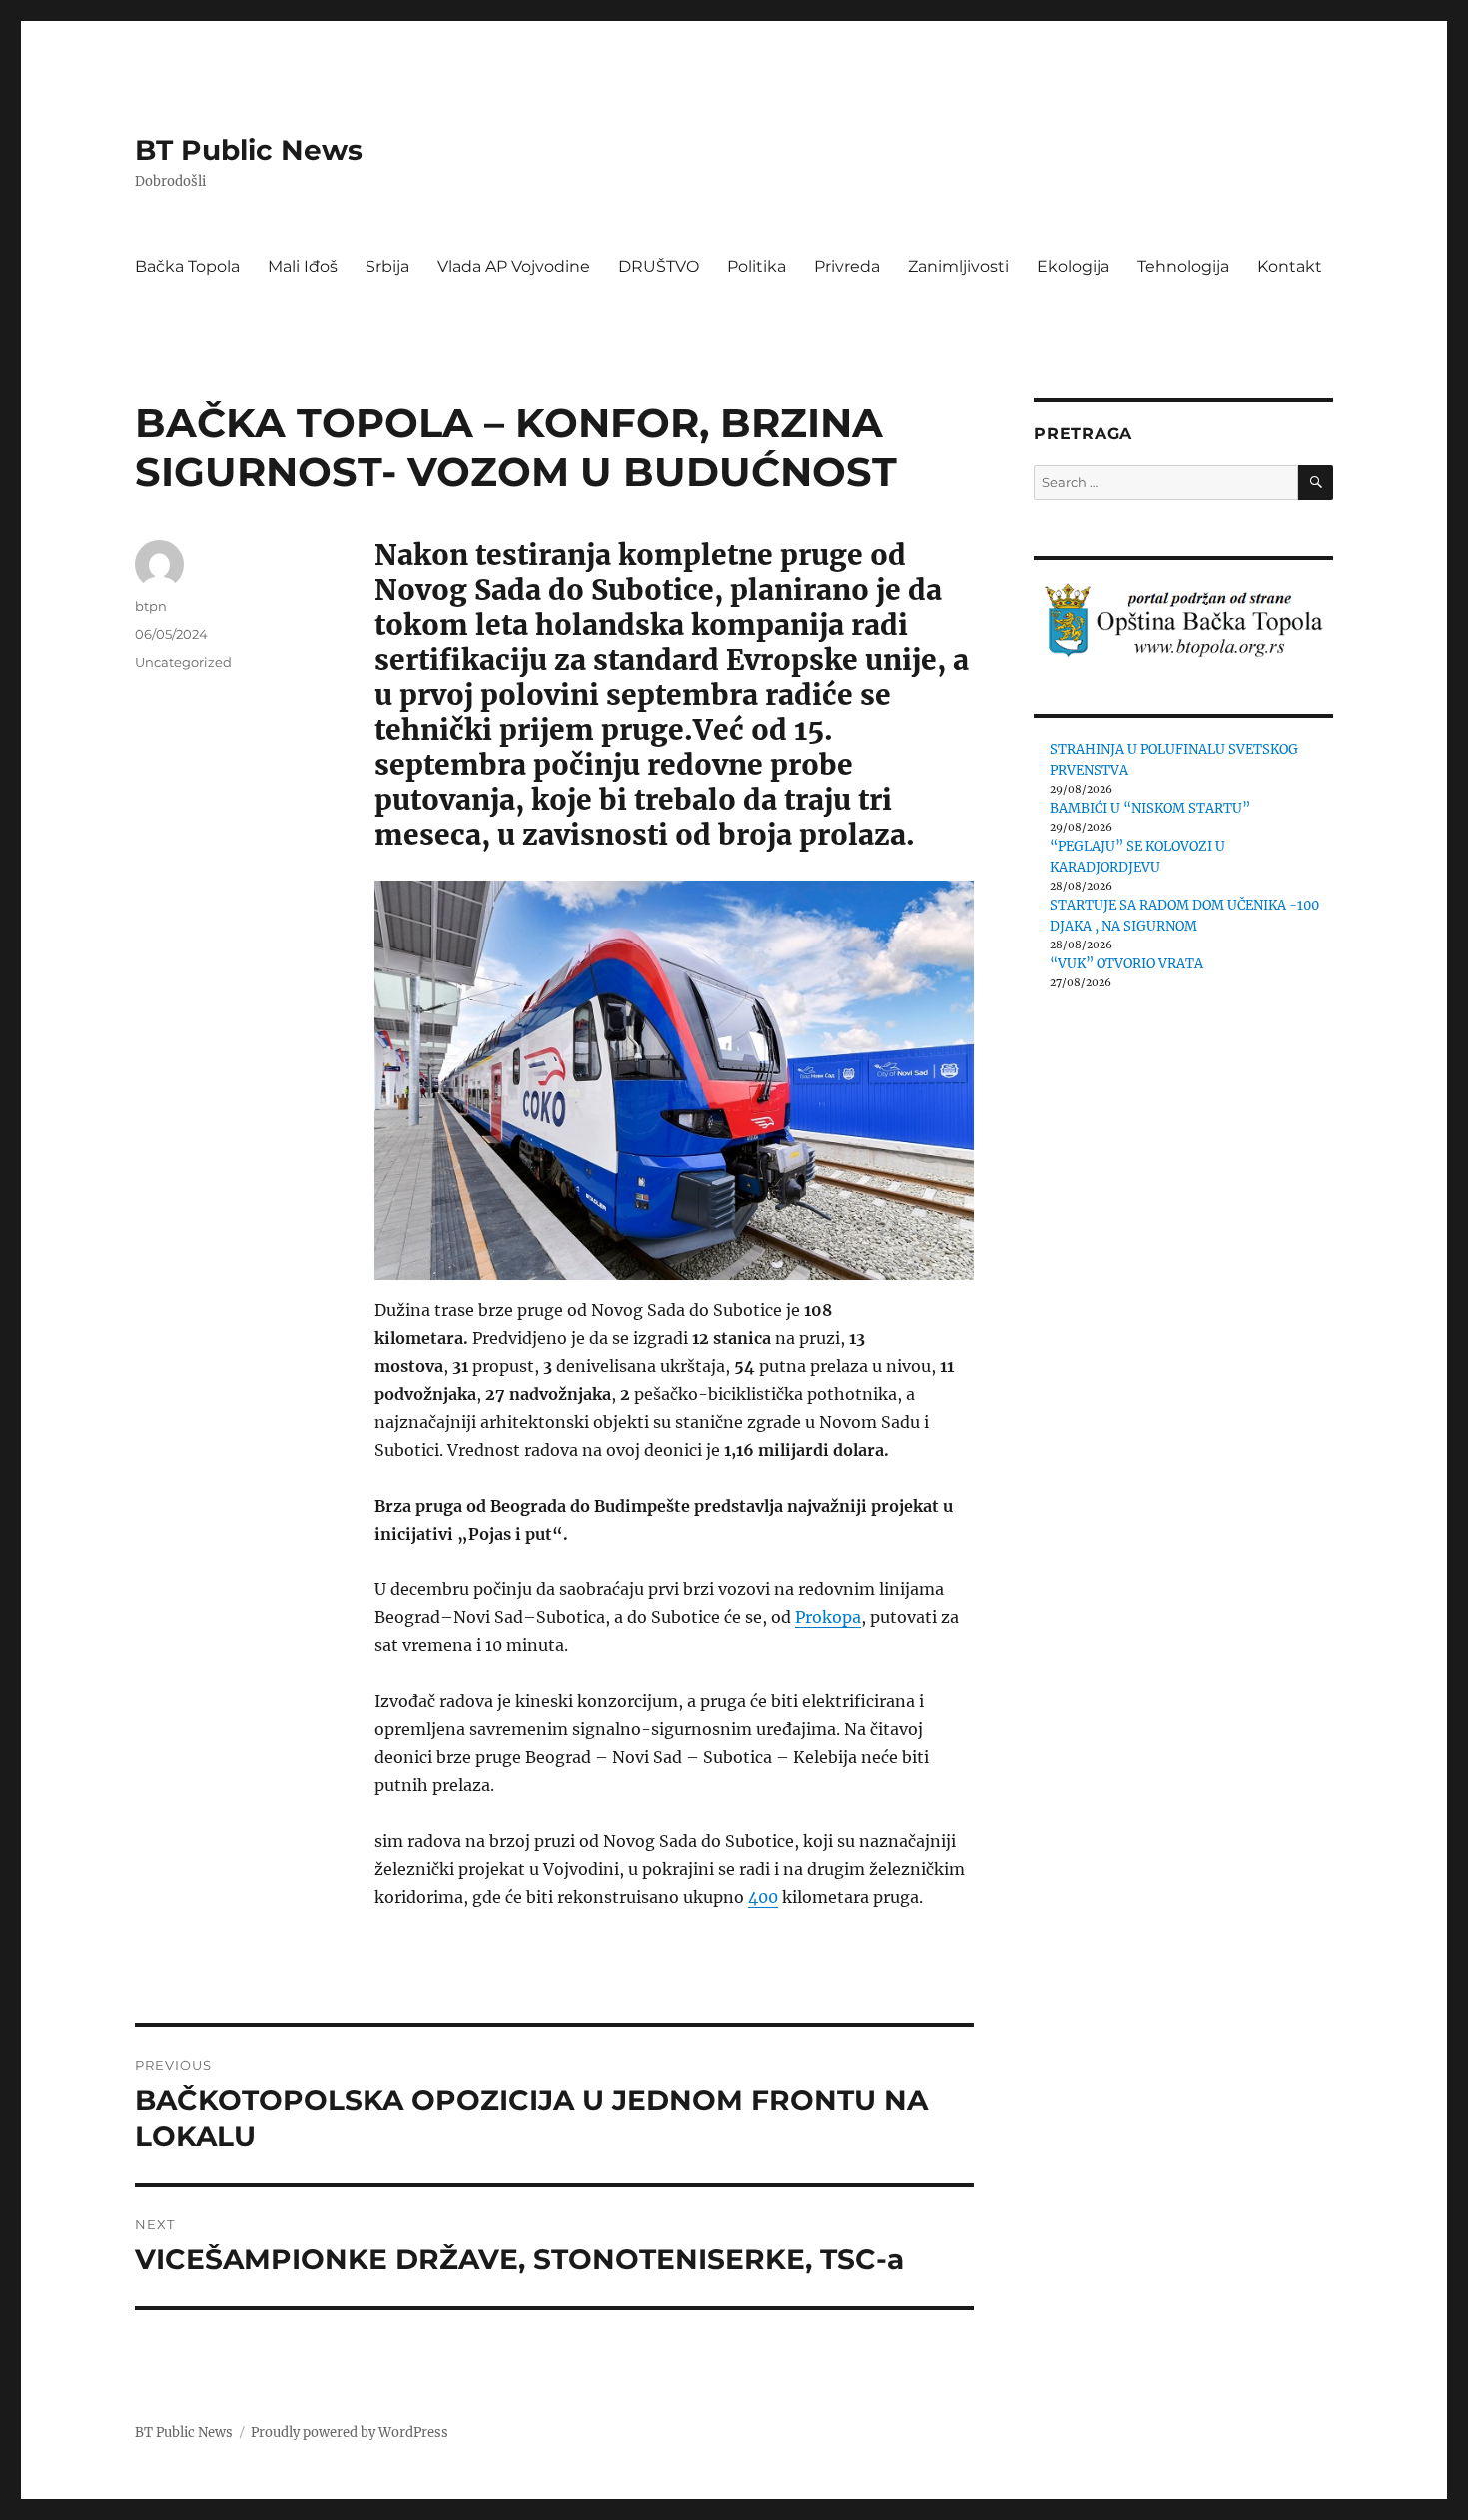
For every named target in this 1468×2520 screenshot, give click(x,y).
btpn (151, 606)
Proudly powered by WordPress (350, 2433)
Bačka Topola (187, 266)
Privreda (847, 266)
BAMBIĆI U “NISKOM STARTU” (1150, 808)
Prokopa (828, 1617)
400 (763, 1897)
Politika (756, 266)
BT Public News (249, 150)
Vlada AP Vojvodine (514, 266)
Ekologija (1073, 266)
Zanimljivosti (958, 266)
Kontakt (1290, 266)
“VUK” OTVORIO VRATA (1126, 964)
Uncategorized (183, 662)
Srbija (387, 266)
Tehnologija (1183, 266)
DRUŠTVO (659, 266)
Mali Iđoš (303, 266)
